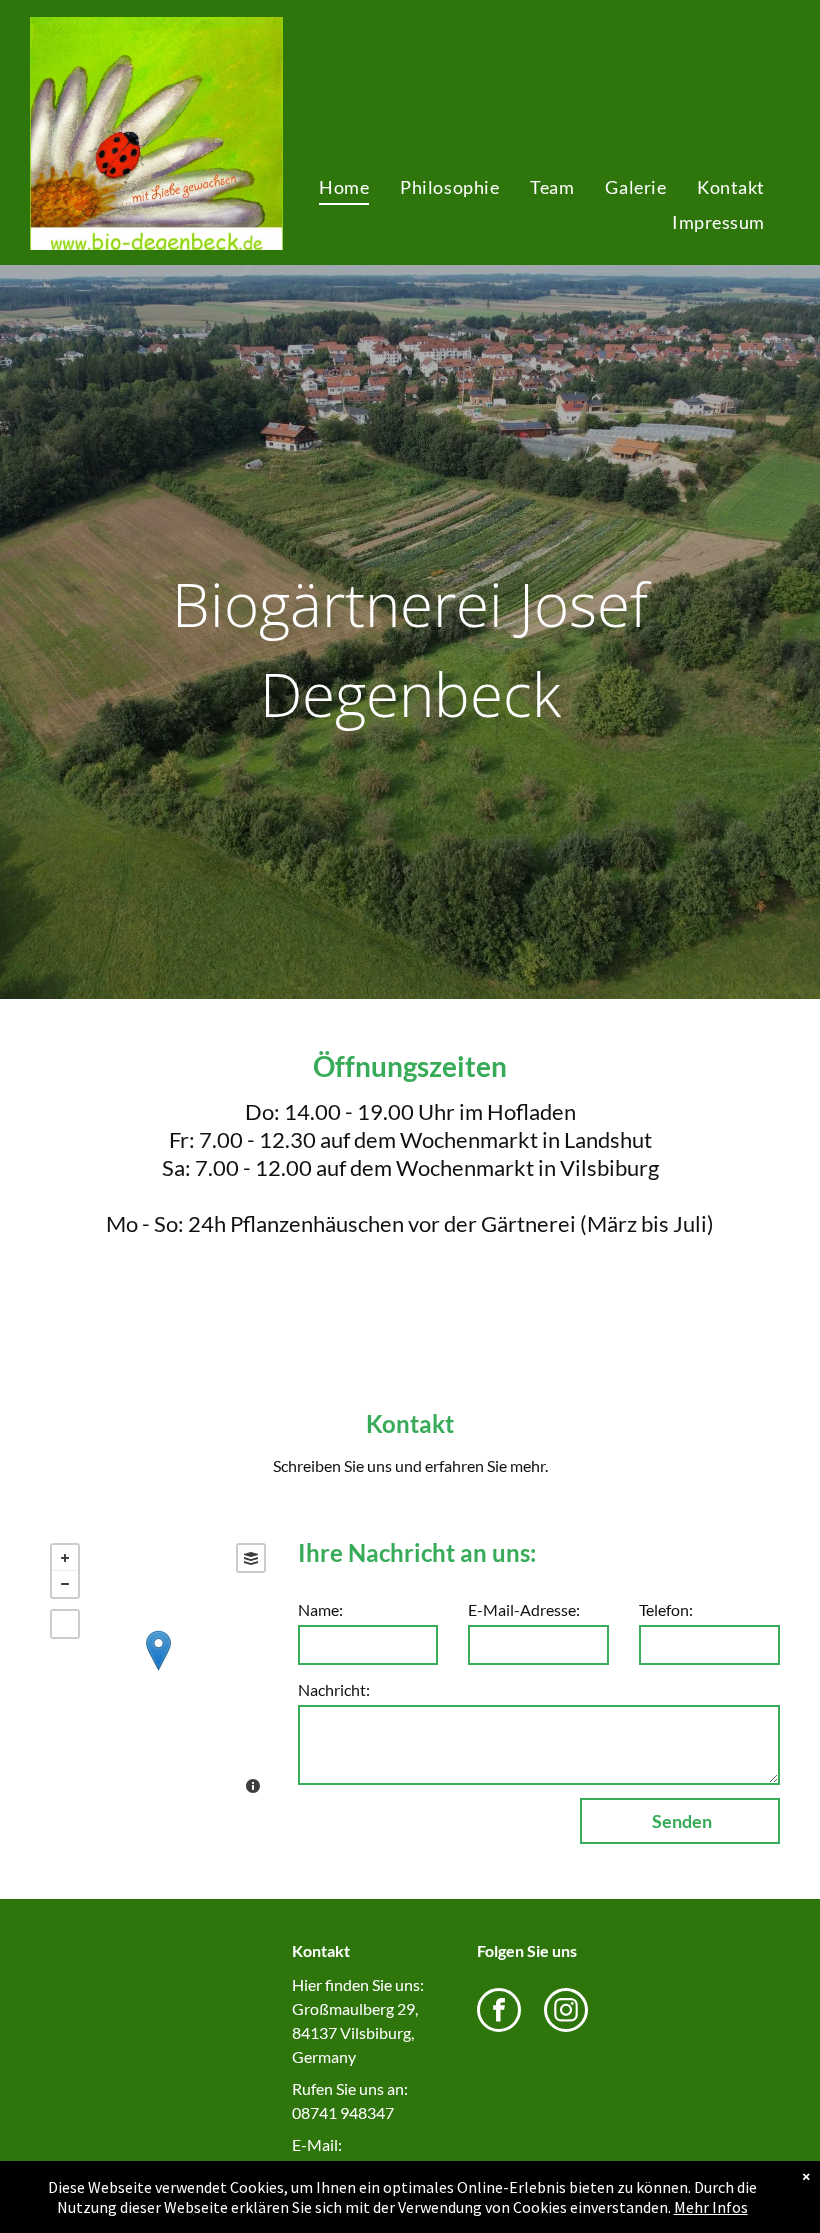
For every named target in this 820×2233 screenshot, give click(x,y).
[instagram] (566, 2012)
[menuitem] (343, 187)
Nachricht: (334, 1689)
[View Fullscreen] (65, 1624)
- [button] (65, 1584)
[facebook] (499, 2012)
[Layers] (251, 1558)
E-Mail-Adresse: (524, 1609)
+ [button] (65, 1558)
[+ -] (158, 1671)
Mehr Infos (711, 2207)
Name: (320, 1609)
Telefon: (666, 1609)
